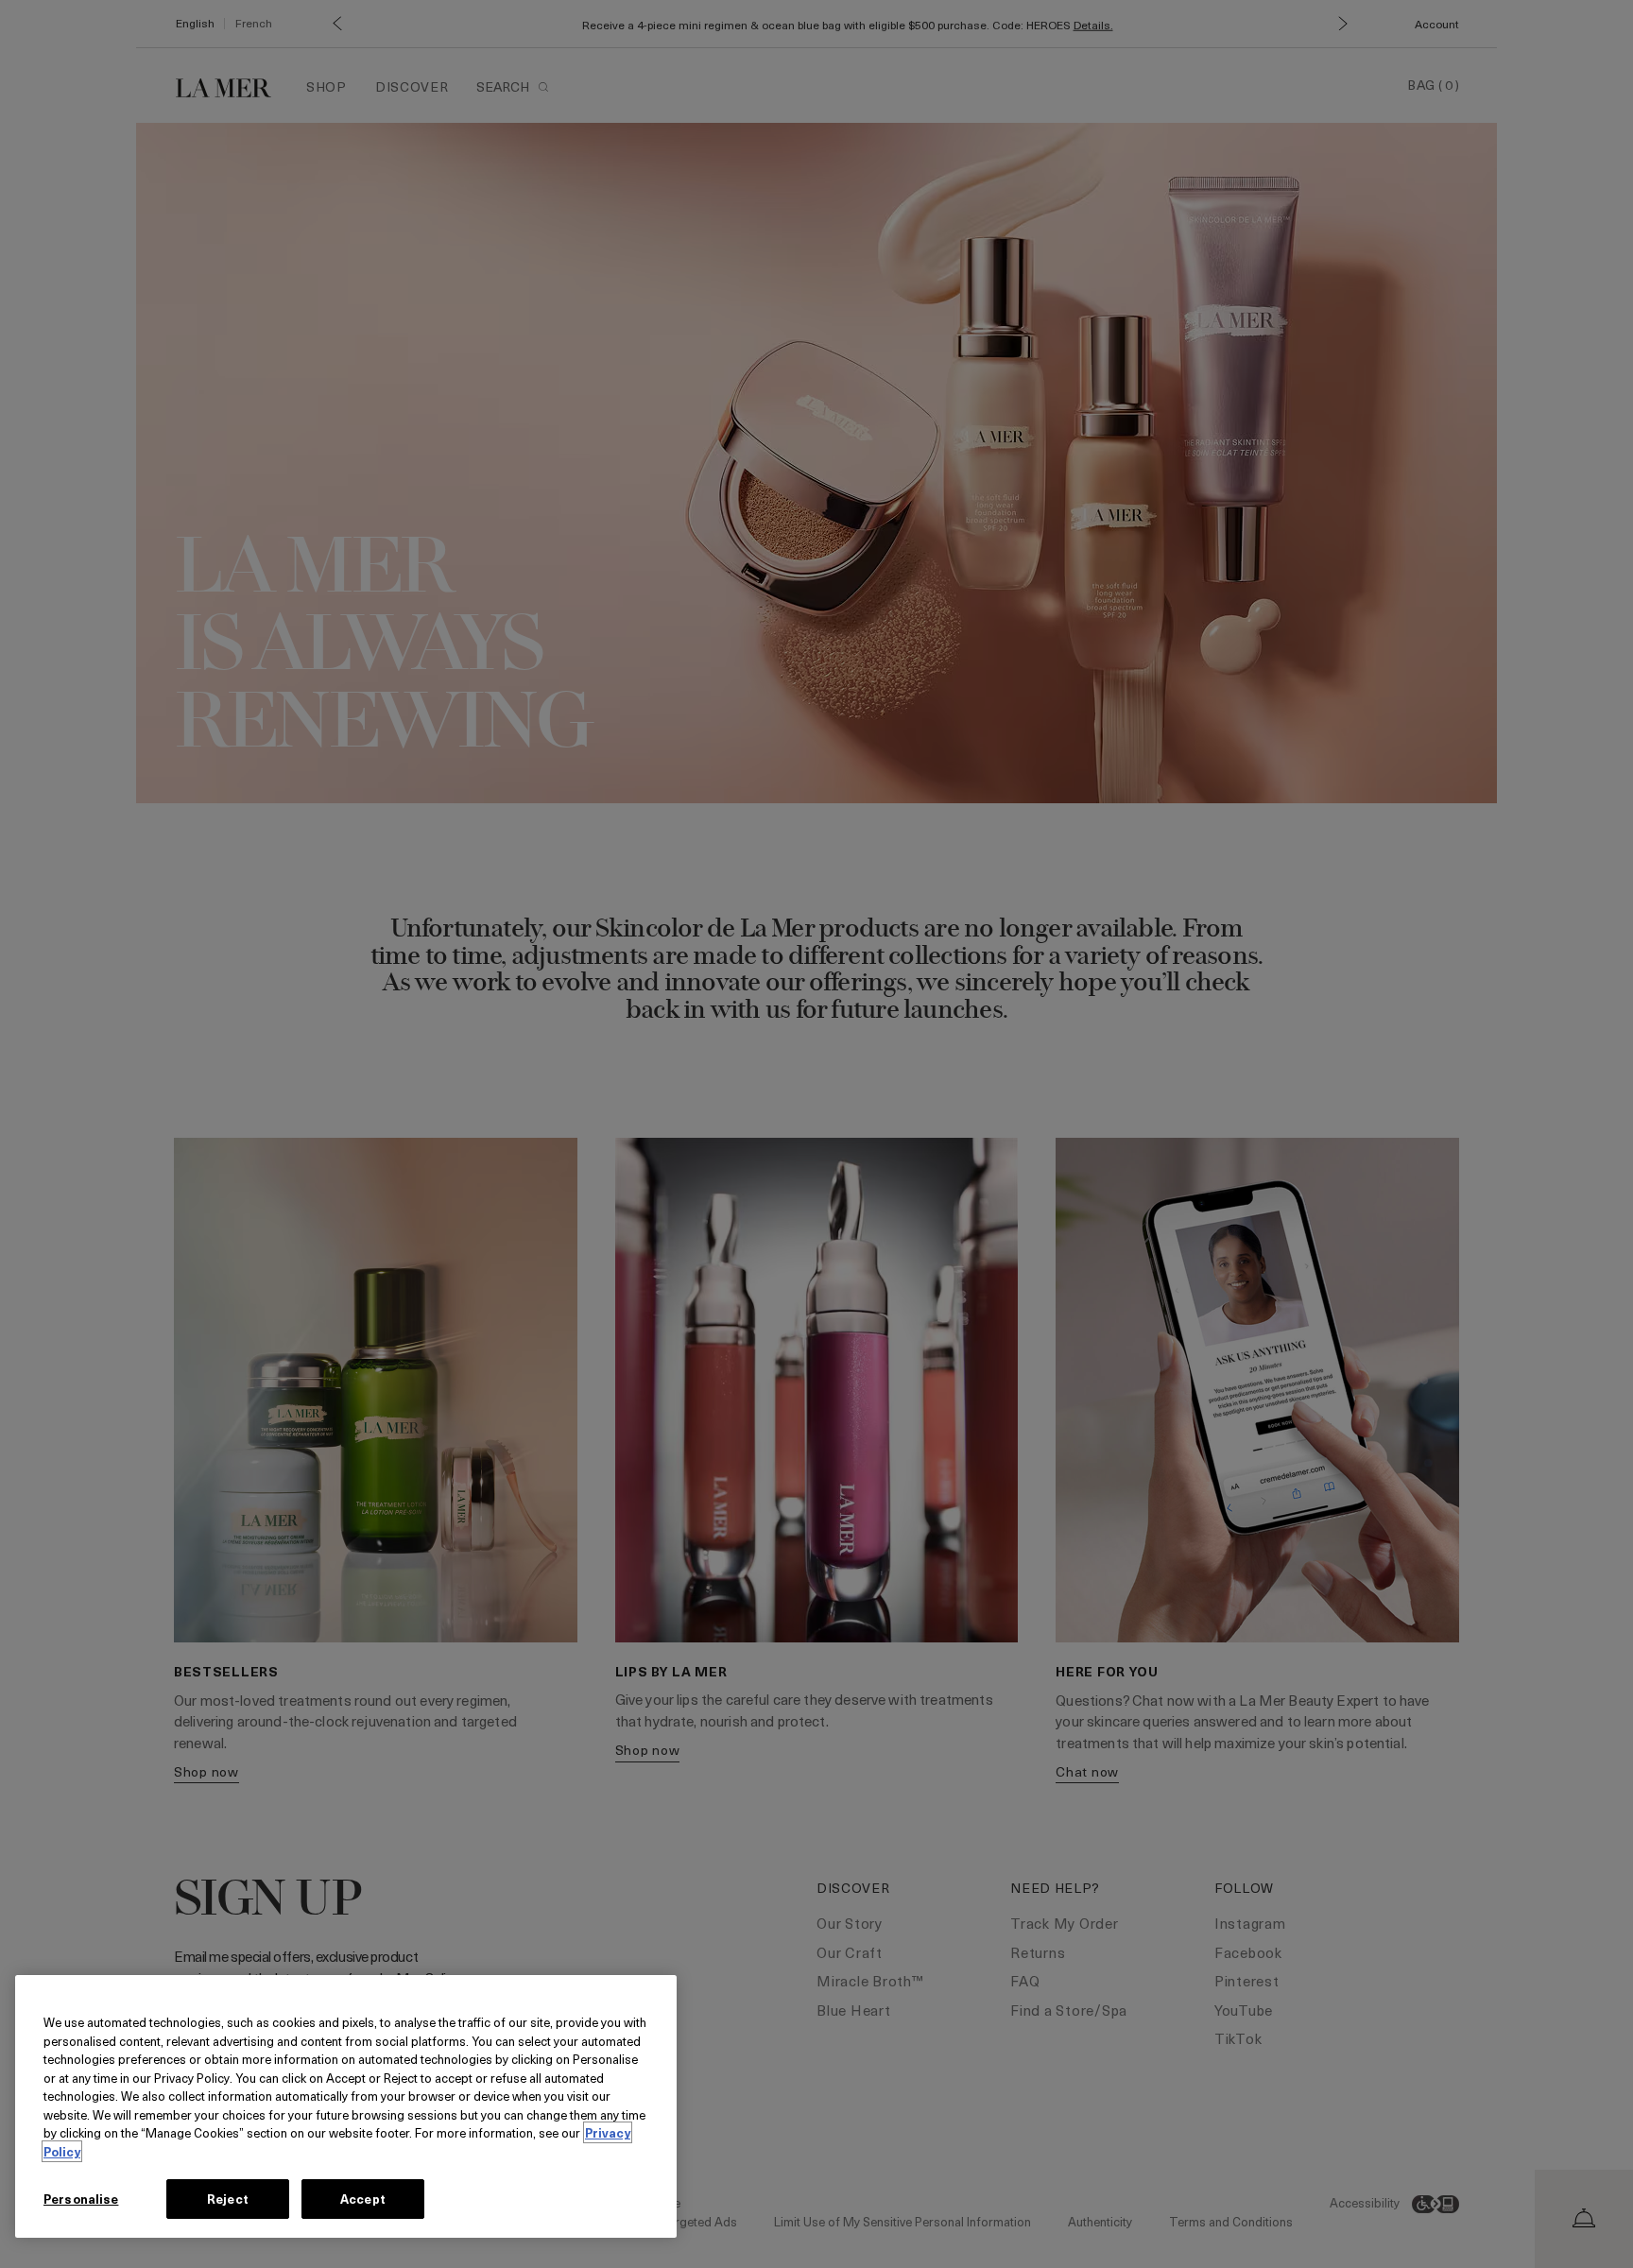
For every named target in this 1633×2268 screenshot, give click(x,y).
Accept (363, 2199)
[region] (346, 2106)
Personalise (81, 2199)
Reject (228, 2199)
